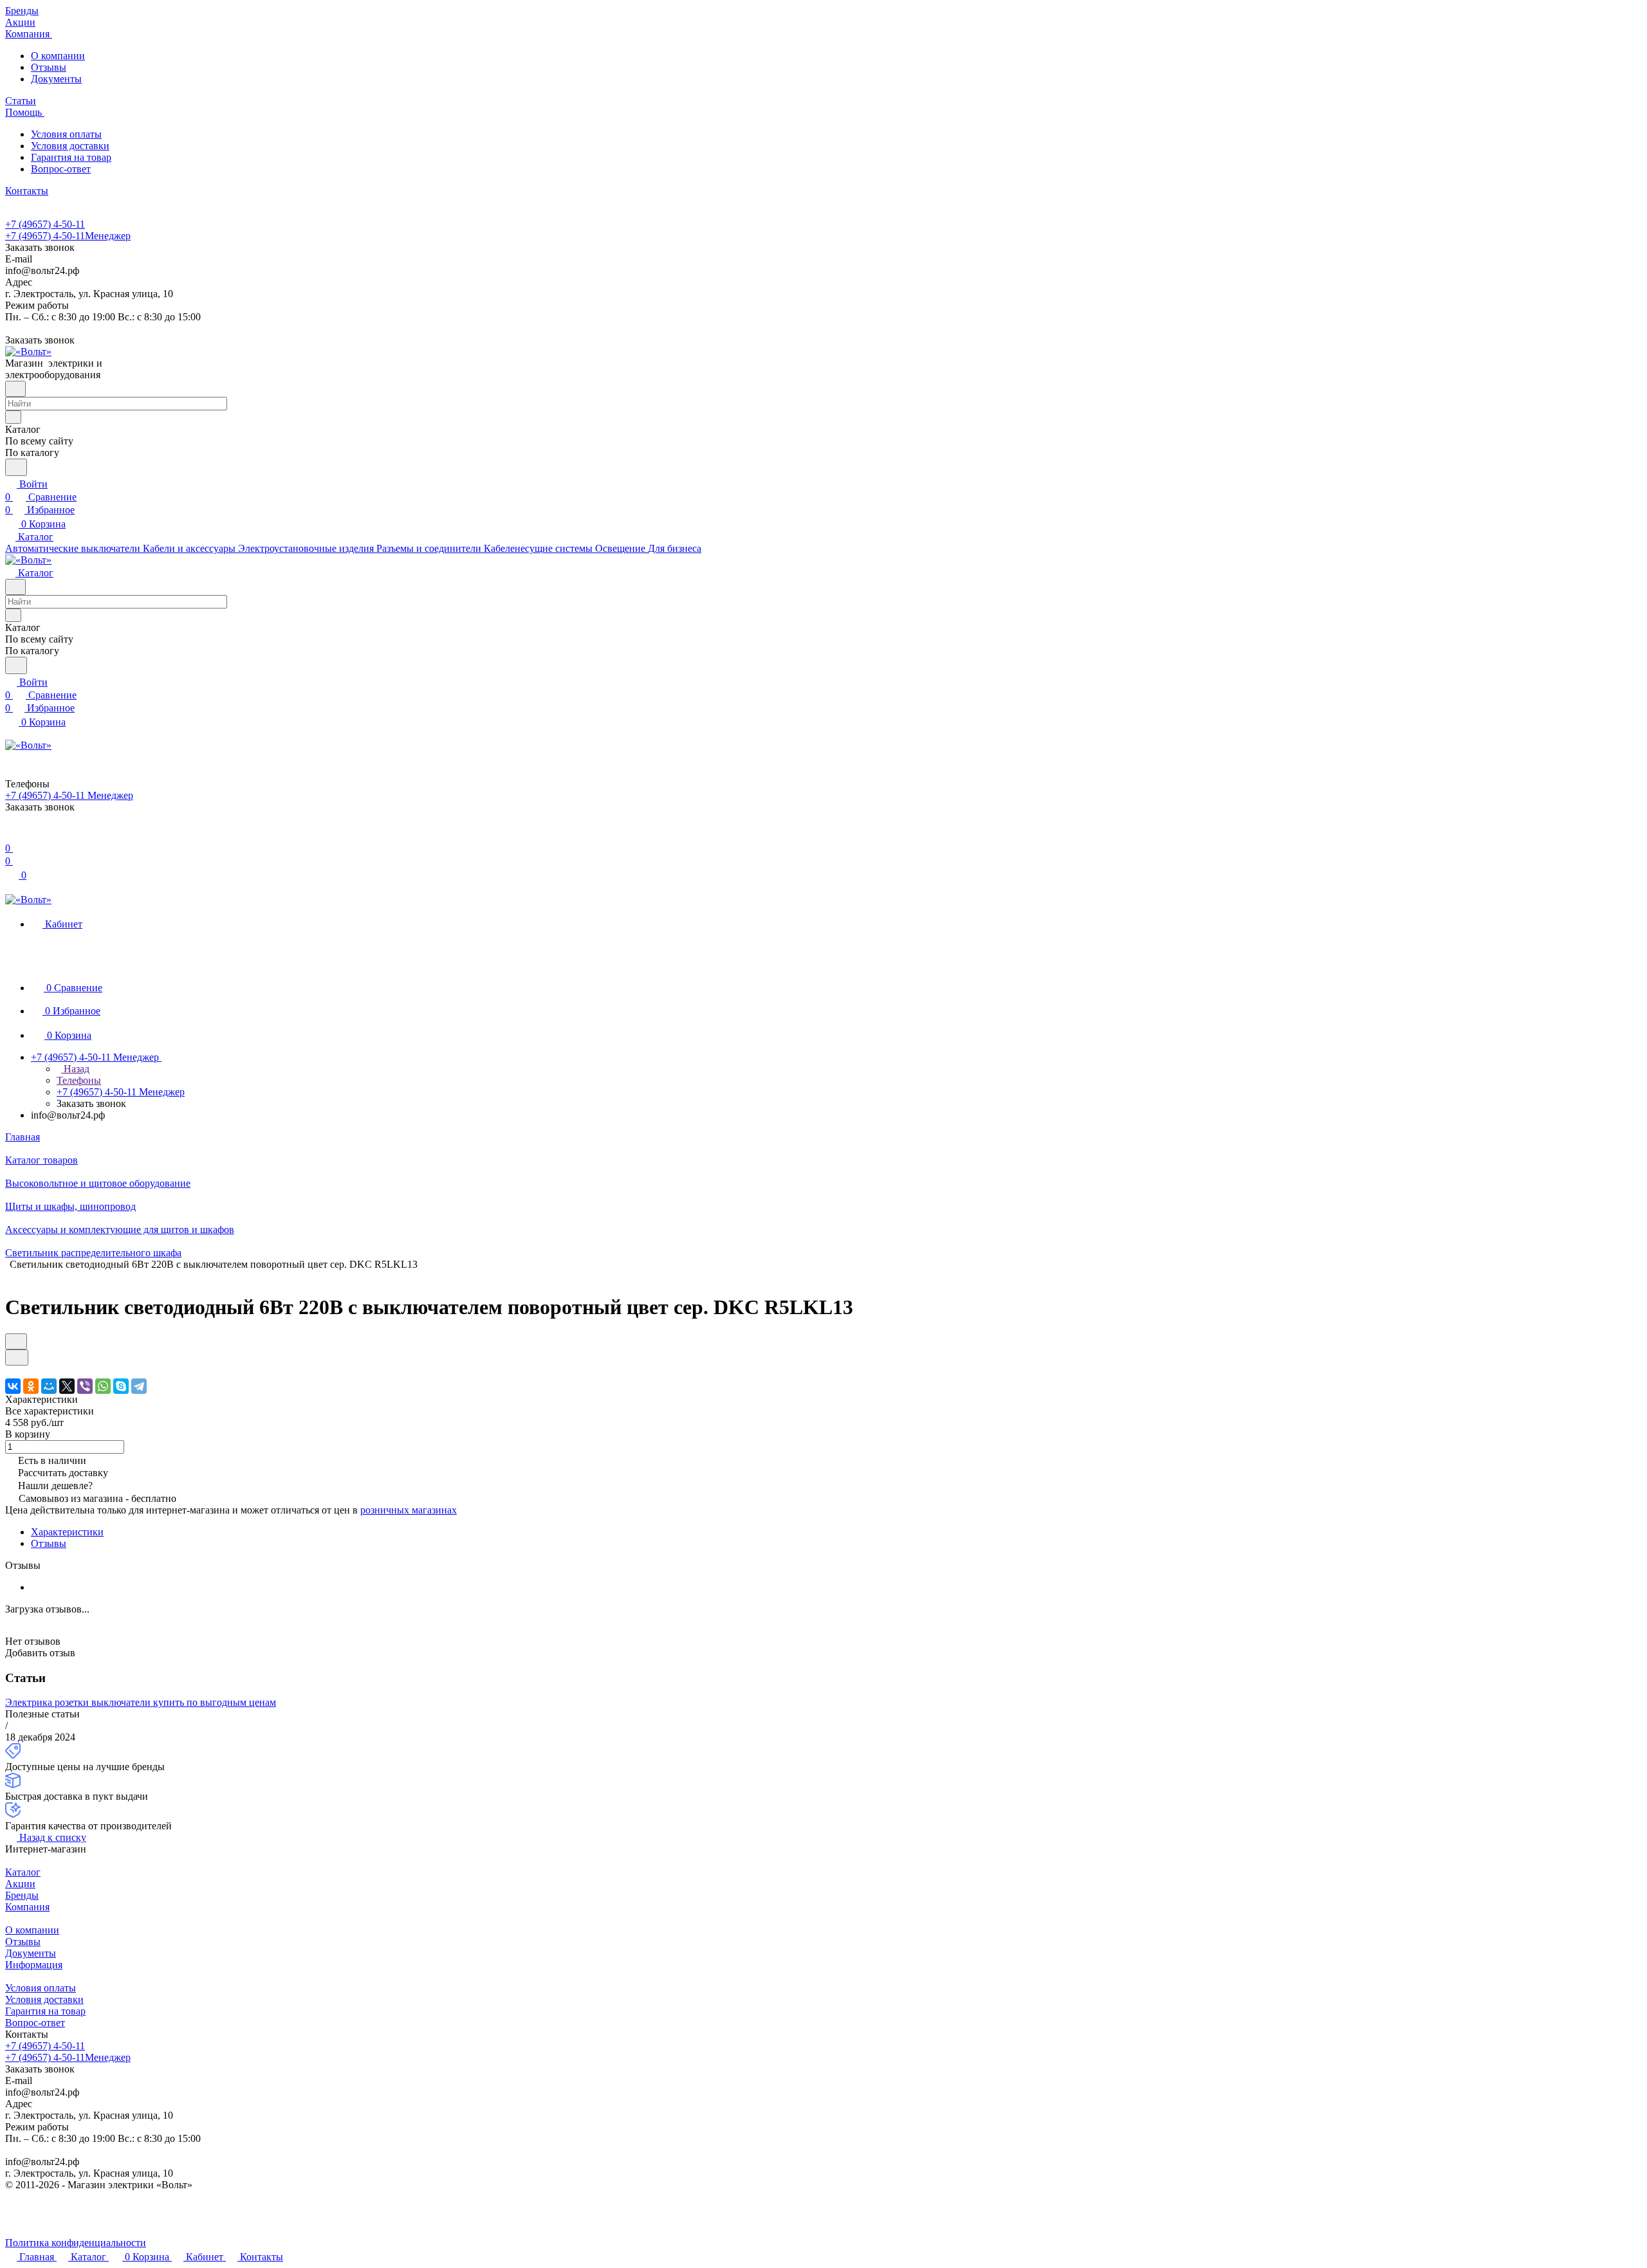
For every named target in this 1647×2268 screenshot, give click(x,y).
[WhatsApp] (103, 1386)
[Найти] (16, 467)
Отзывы (49, 67)
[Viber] (85, 1386)
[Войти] (11, 835)
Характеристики (67, 1532)
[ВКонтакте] (13, 1386)
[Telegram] (139, 1386)
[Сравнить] (17, 1358)
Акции (20, 1884)
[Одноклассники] (31, 1386)
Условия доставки (70, 146)
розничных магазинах (409, 1510)
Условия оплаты (66, 134)
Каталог (23, 1872)
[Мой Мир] (49, 1386)
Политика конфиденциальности (76, 2243)
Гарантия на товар (71, 157)
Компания (27, 1907)
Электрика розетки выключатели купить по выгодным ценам (141, 1702)
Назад (75, 1069)
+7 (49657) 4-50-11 (45, 224)
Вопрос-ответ (61, 169)
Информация (34, 1965)
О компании (58, 56)
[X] (67, 1386)
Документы (56, 79)
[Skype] (121, 1386)
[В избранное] (16, 1341)
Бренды (22, 1895)
